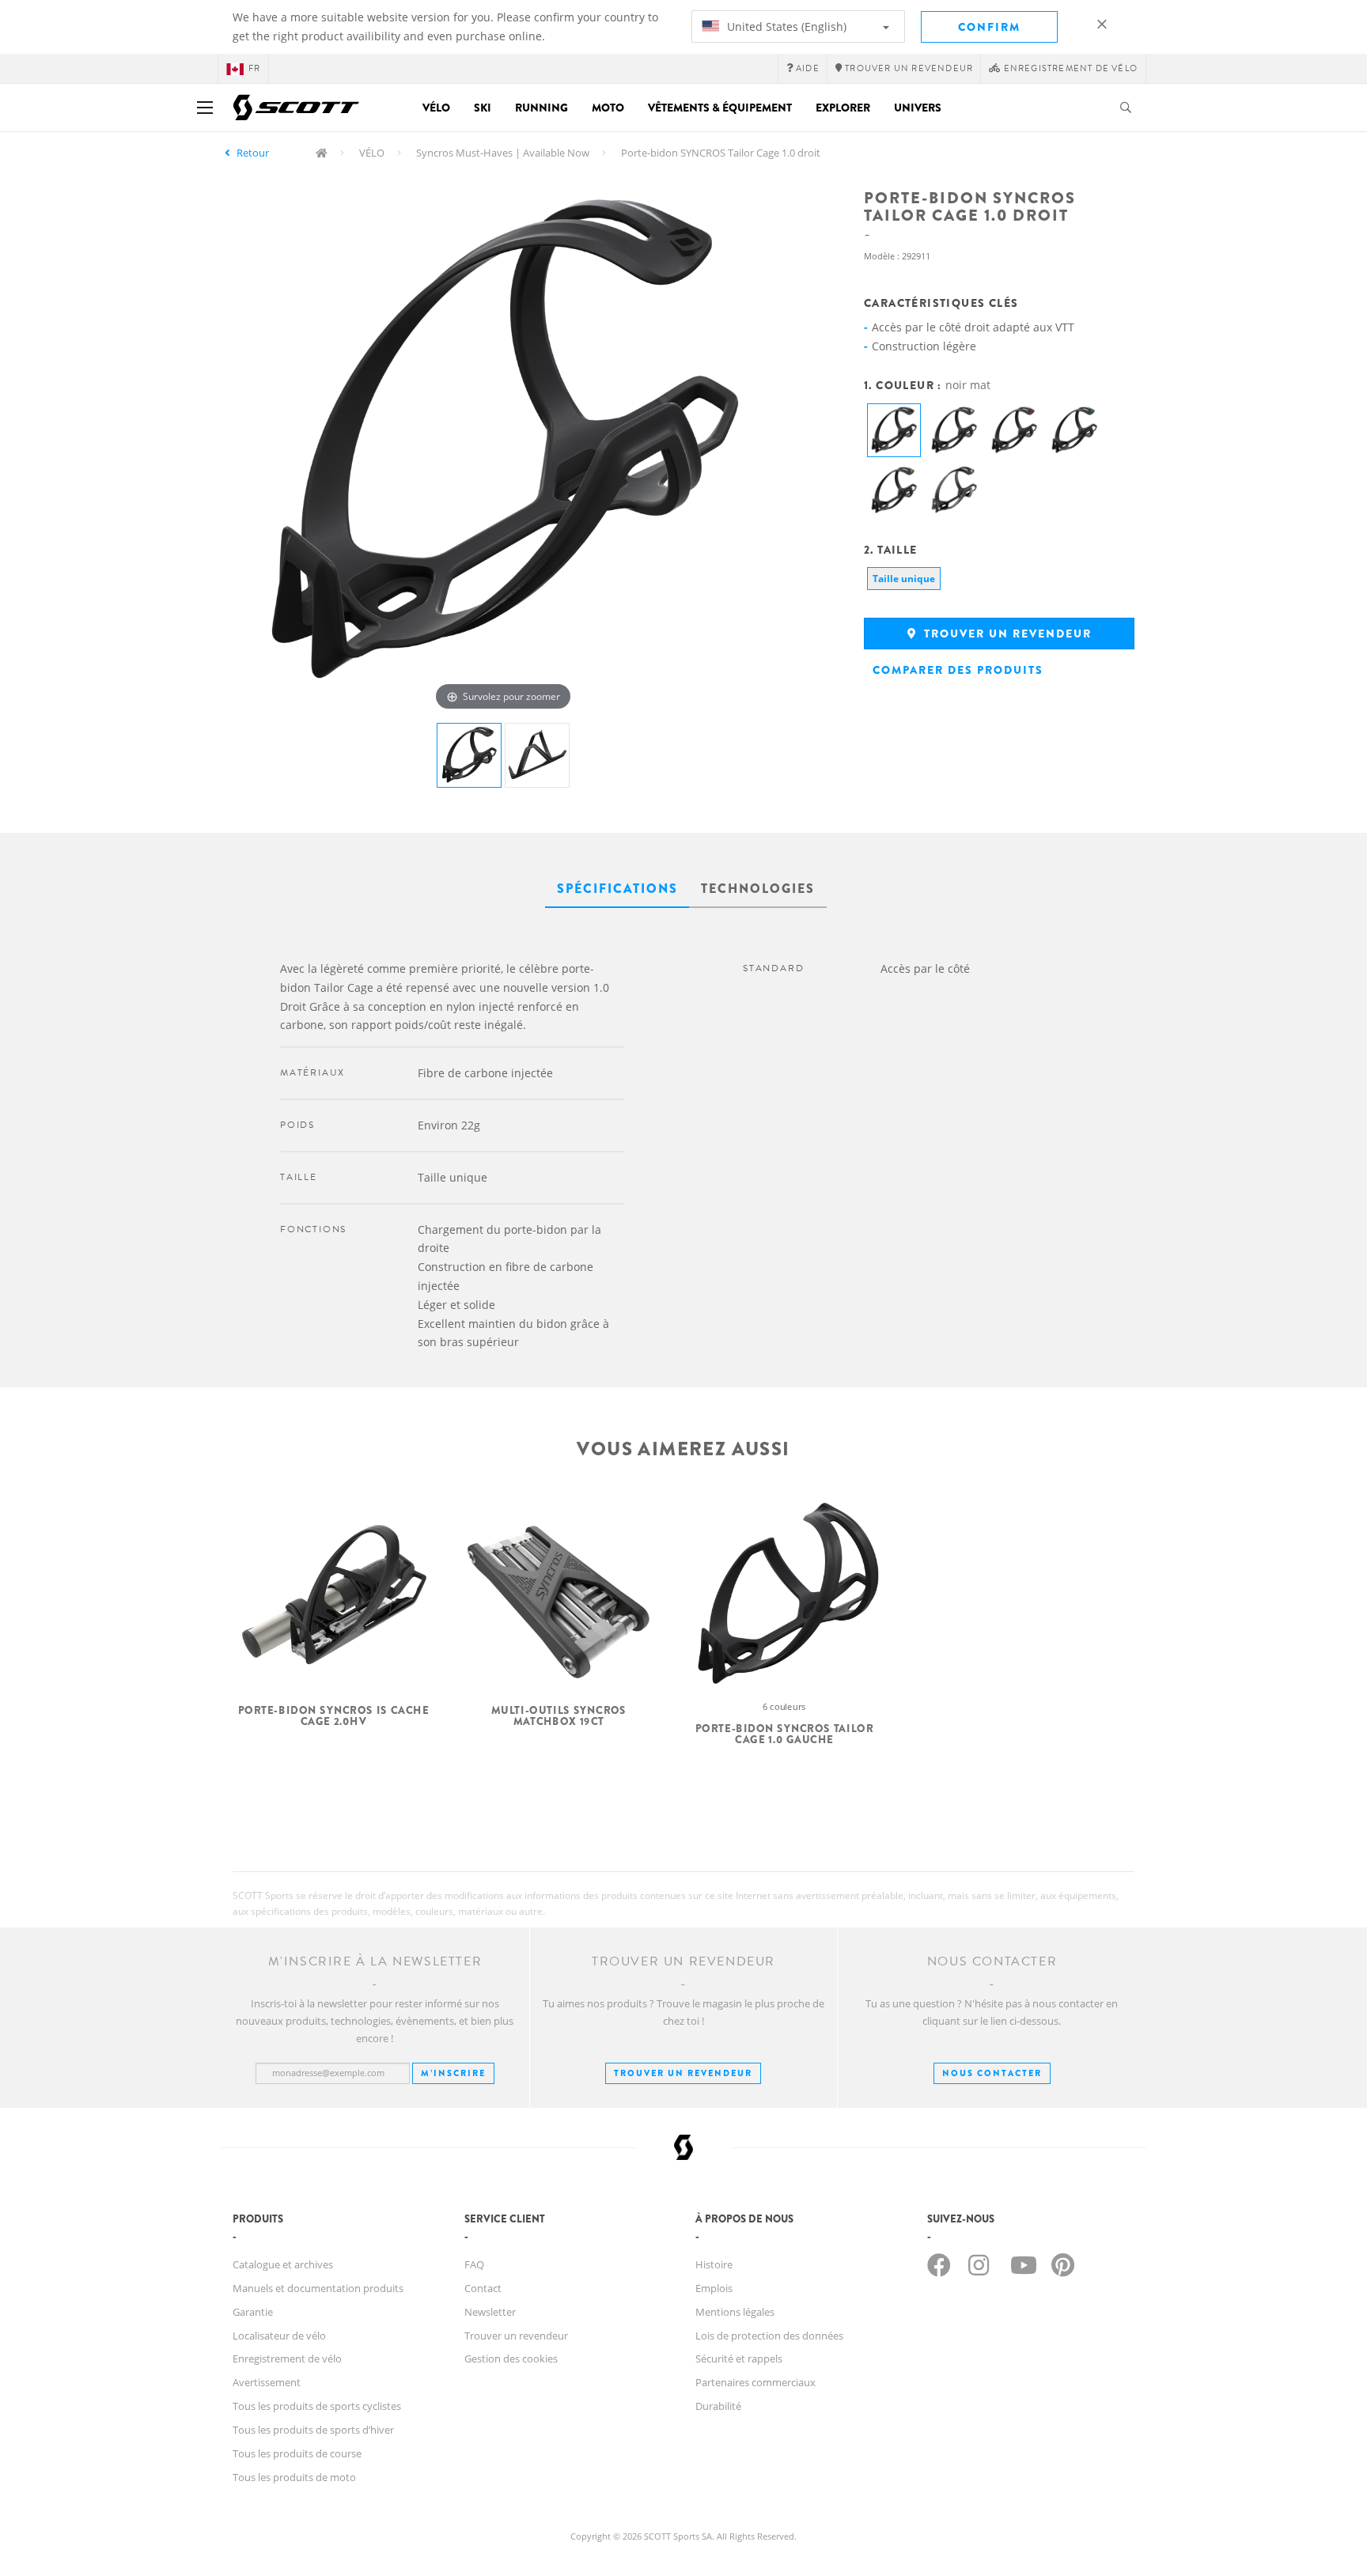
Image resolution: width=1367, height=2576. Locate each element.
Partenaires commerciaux (755, 2382)
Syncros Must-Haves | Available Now (503, 153)
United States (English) (785, 26)
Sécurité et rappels (739, 2358)
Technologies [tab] (758, 889)
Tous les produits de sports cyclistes (317, 2406)
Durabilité (718, 2406)
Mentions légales (735, 2312)
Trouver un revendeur (1006, 634)
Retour (253, 153)
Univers (918, 108)
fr (254, 68)
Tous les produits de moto (294, 2477)
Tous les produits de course (297, 2453)
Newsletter (490, 2312)
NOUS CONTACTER (992, 2073)
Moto (608, 108)
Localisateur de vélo (279, 2336)
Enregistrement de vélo (287, 2358)
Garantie (253, 2312)
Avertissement (267, 2382)
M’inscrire (453, 2073)
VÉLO (372, 153)
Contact (483, 2288)
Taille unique (904, 579)
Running (541, 108)
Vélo (436, 108)
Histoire (714, 2264)
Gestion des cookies (511, 2358)
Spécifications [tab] (617, 889)
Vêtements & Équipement (720, 108)
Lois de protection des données (769, 2336)
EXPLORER (843, 108)
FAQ (474, 2264)
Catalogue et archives (283, 2264)
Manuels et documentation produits (318, 2288)
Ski (483, 108)
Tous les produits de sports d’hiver (313, 2430)
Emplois (714, 2288)
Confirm (989, 27)
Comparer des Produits (958, 670)
